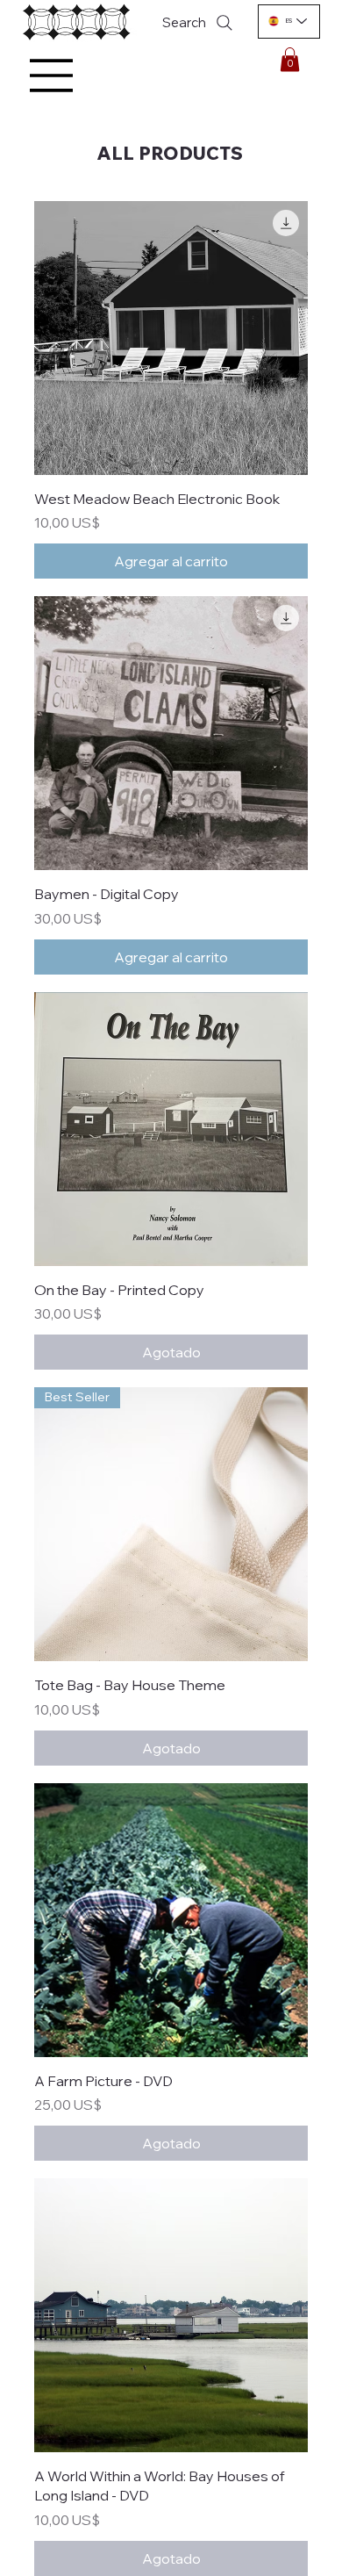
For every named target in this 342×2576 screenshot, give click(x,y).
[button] (290, 59)
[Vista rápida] (171, 338)
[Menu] (52, 76)
